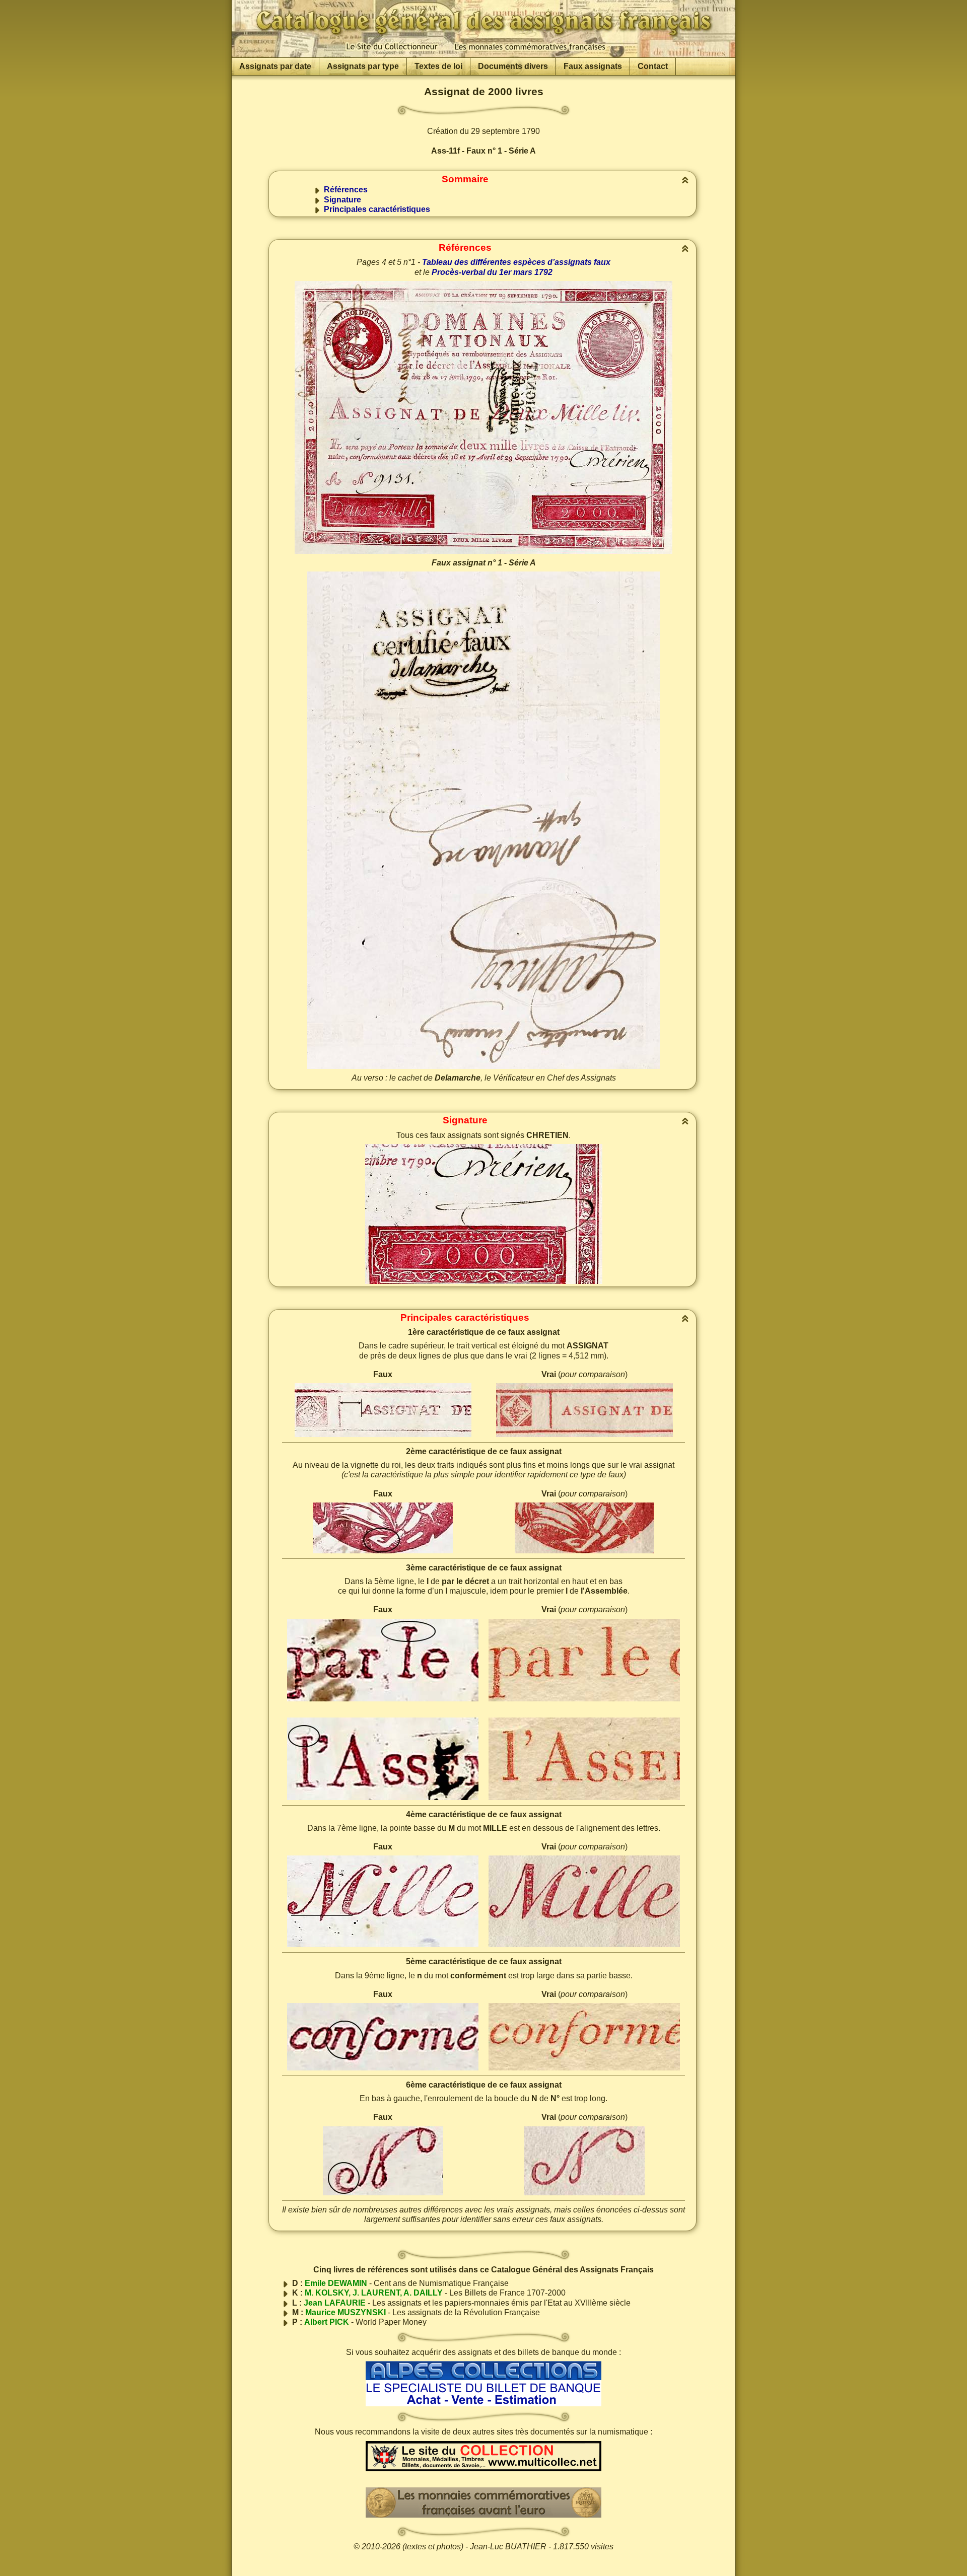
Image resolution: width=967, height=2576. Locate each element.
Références (346, 190)
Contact (653, 66)
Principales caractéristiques (377, 209)
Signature (342, 200)
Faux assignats (593, 66)
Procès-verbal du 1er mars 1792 (492, 272)
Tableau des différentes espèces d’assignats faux (516, 262)
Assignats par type (363, 66)
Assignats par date (275, 66)
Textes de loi (438, 66)
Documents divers (513, 66)
